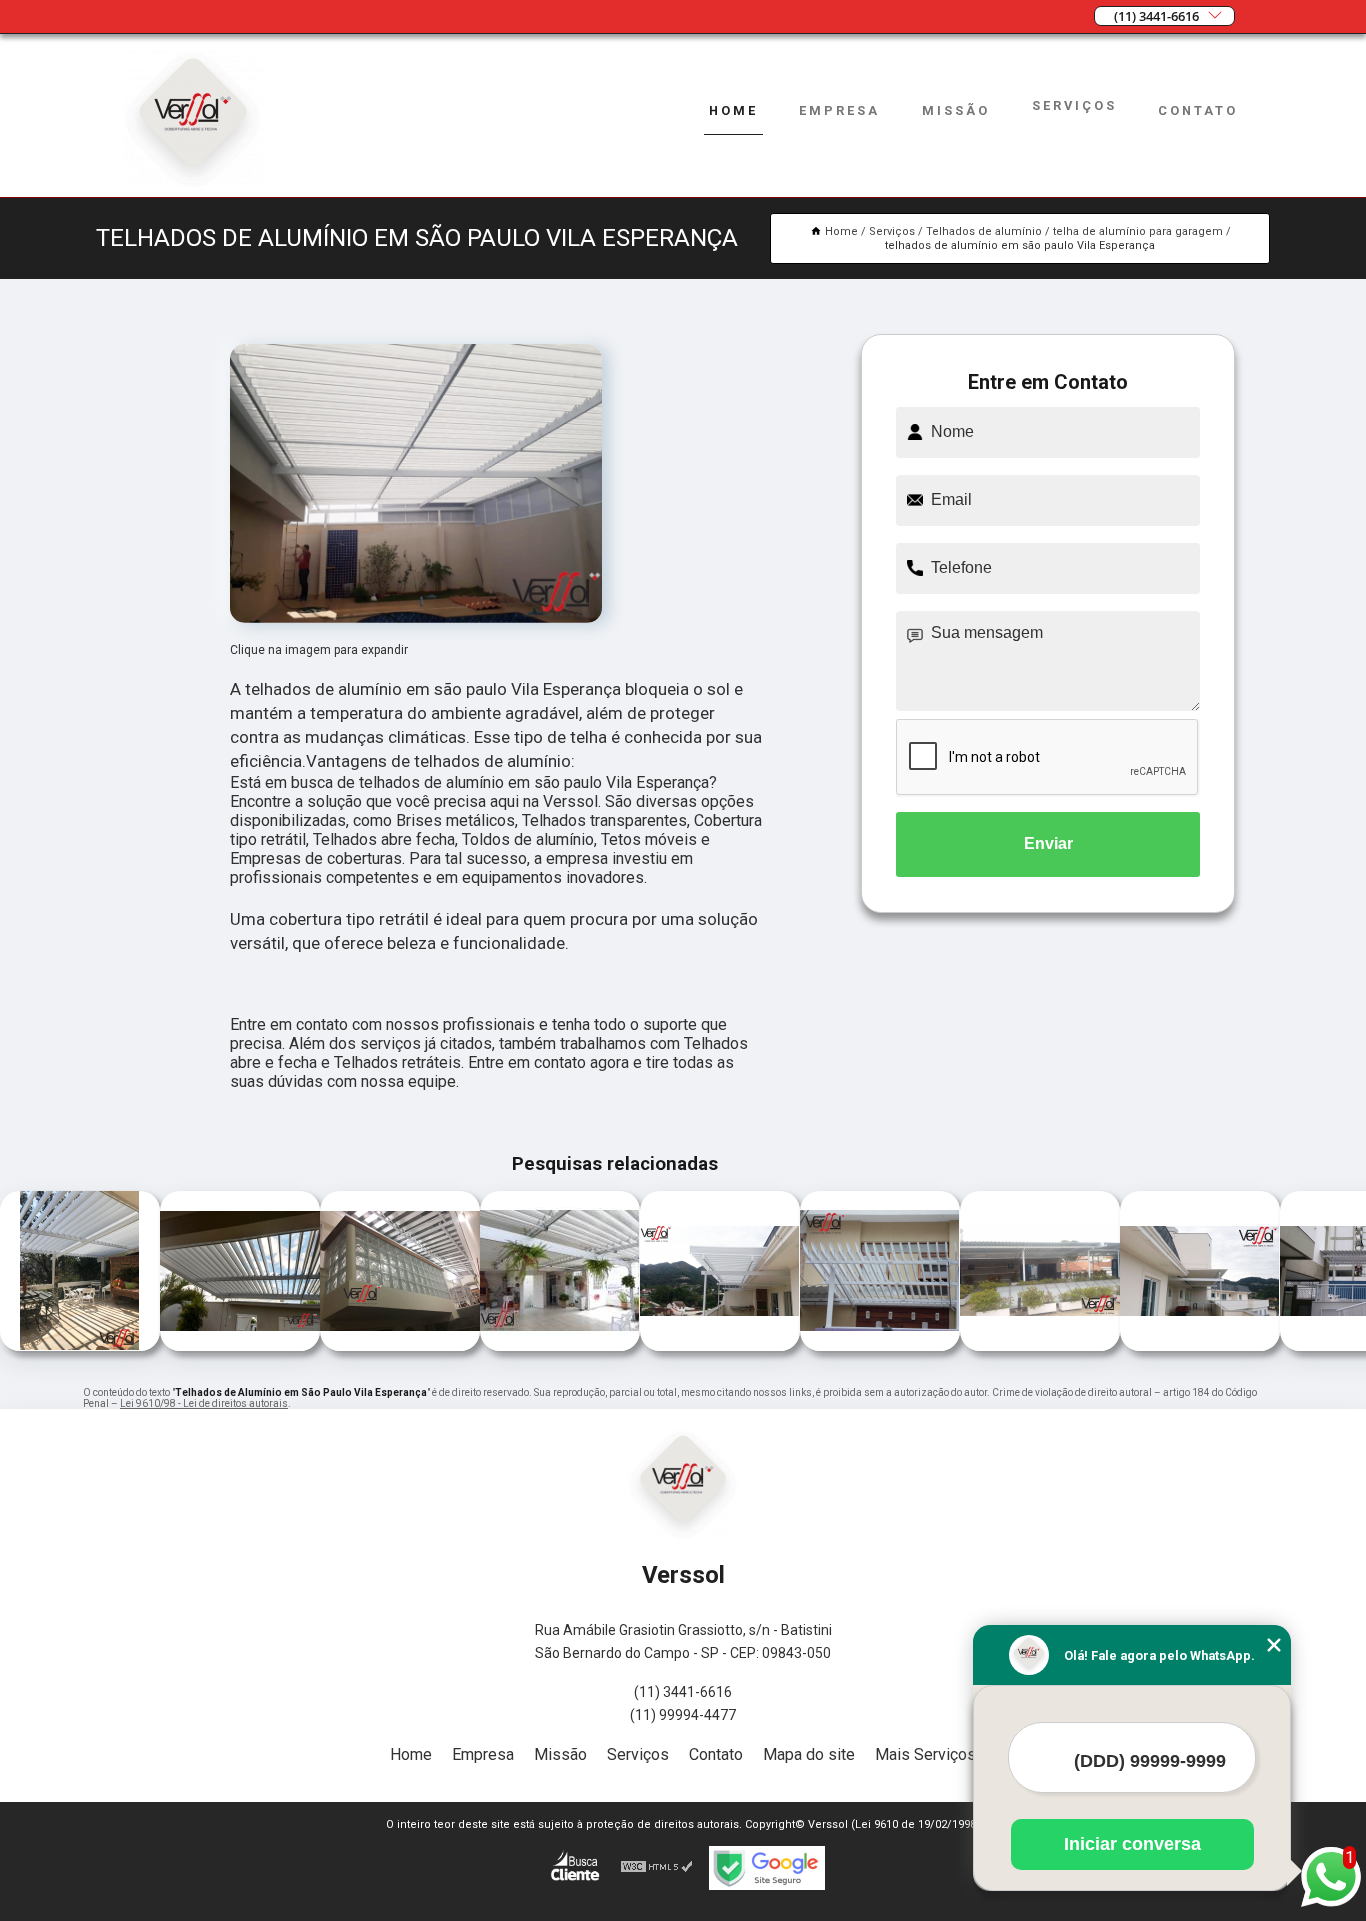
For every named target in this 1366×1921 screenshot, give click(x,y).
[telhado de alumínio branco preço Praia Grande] (1040, 1345)
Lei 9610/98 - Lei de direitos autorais (204, 1403)
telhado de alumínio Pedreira (155, 1273)
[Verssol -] (193, 184)
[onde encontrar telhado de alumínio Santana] (880, 1345)
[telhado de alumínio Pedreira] (240, 1345)
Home (733, 110)
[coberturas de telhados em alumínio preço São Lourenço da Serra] (560, 1345)
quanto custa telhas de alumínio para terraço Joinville (1116, 1273)
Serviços (1074, 105)
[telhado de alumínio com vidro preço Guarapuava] (400, 1345)
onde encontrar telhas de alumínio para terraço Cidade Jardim (636, 1273)
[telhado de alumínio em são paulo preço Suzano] (80, 1345)
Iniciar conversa (1132, 1844)
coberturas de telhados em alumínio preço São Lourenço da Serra (472, 1272)
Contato (1198, 110)
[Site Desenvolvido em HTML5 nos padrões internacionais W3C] (657, 1868)
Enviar (1048, 843)
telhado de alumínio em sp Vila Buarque (1280, 1272)
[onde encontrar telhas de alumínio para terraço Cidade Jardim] (720, 1345)
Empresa (839, 110)
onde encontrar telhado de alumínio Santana (792, 1272)
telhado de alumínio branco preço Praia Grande (948, 1273)
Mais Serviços (925, 1754)
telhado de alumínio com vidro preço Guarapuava (319, 1272)
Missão (956, 110)
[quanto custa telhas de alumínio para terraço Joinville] (1200, 1345)
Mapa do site (809, 1754)
